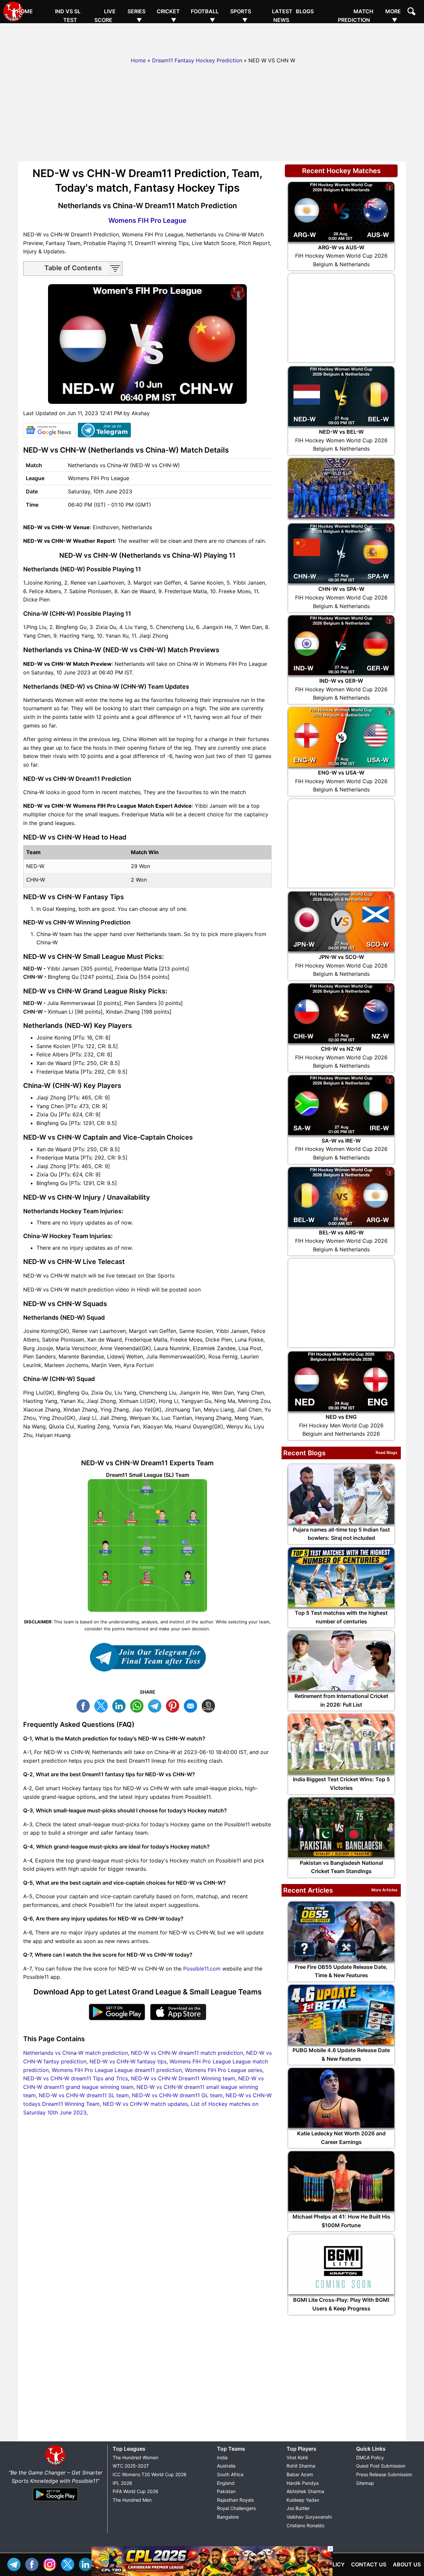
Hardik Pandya (303, 2483)
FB (85, 1705)
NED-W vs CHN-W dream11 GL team (177, 2095)
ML (192, 1705)
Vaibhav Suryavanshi (309, 2517)
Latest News (282, 16)
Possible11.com (202, 1969)
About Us (407, 2564)
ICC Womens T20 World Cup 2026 (150, 2474)
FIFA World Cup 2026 (135, 2491)
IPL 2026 (122, 2483)
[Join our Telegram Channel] (147, 1657)
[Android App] (55, 2501)
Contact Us (369, 2564)
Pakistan (226, 2491)
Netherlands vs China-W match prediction (76, 2053)
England (226, 2483)
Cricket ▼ (168, 16)
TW (103, 1705)
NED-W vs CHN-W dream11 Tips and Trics (76, 2078)
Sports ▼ (241, 16)
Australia (226, 2466)
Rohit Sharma (301, 2466)
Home (25, 11)
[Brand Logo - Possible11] (55, 2464)
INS (51, 2564)
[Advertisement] (212, 38)
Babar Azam (300, 2474)
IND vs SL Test (68, 16)
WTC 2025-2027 (131, 2466)
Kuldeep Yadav (303, 2500)
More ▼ (393, 16)
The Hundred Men (132, 2500)
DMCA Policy (370, 2457)
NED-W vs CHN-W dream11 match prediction (187, 2053)
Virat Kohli (297, 2457)
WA (138, 1705)
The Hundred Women (135, 2457)
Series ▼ (136, 16)
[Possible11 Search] (412, 12)
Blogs (305, 11)
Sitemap (365, 2483)
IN (87, 2564)
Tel (16, 2564)
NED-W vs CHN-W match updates (145, 2104)
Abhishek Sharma (305, 2491)
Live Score (105, 16)
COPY (210, 1705)
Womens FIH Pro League (147, 220)
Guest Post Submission (381, 2466)
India (222, 2457)
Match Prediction (356, 16)
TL (156, 1705)
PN (174, 1705)
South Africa (230, 2474)
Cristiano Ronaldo (305, 2525)
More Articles (384, 1890)
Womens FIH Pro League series (224, 2070)
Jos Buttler (298, 2508)
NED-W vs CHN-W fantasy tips (128, 2061)
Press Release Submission (384, 2474)
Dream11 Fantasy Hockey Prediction (197, 60)
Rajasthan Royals (235, 2500)
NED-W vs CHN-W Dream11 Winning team (183, 2078)
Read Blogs (387, 1452)
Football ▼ (205, 16)
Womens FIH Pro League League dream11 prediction (117, 2070)
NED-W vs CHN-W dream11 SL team (84, 2095)
